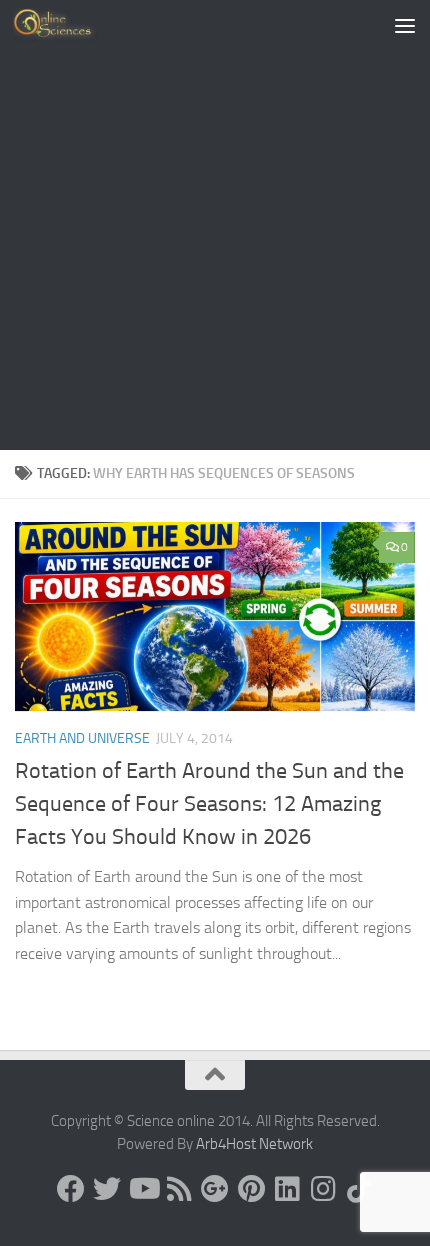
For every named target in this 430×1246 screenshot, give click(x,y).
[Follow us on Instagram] (323, 1189)
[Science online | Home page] (69, 25)
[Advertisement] (215, 225)
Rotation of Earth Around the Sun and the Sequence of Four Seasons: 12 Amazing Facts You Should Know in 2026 (209, 804)
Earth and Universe (82, 738)
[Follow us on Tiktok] (359, 1189)
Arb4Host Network (254, 1144)
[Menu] (405, 25)
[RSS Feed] (179, 1189)
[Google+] (215, 1189)
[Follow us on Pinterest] (251, 1189)
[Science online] (71, 1189)
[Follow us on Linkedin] (287, 1189)
